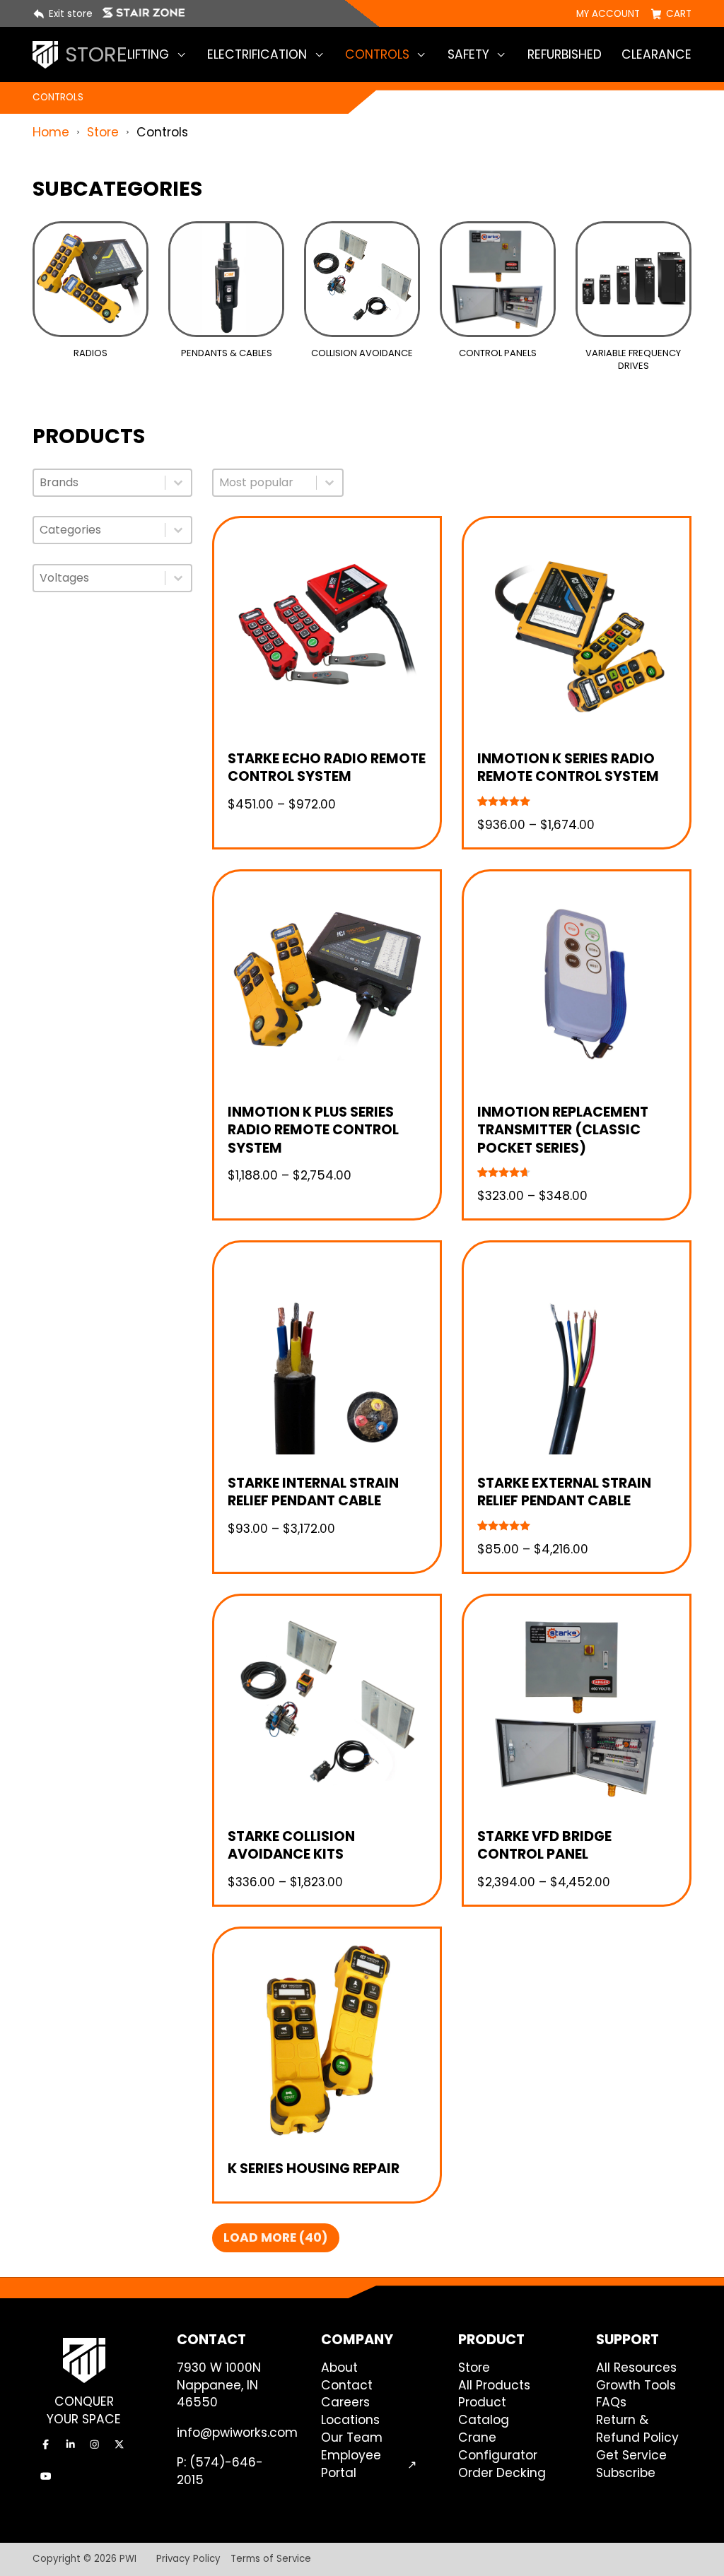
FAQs (611, 2402)
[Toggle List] (178, 483)
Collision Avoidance (362, 353)
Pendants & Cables (227, 353)
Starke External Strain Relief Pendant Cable (564, 1492)
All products (494, 2385)
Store (103, 132)
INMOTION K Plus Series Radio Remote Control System (313, 1130)
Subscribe (626, 2473)
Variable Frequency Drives (633, 359)
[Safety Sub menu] (501, 55)
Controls (377, 54)
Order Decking (502, 2473)
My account (608, 14)
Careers (345, 2402)
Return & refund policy (637, 2429)
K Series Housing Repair (314, 2169)
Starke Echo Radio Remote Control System (327, 768)
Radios (90, 353)
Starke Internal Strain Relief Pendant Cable (313, 1492)
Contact (347, 2385)
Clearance (656, 54)
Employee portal (351, 2464)
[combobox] (99, 483)
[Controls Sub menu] (421, 55)
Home (51, 132)
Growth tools (636, 2385)
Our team (352, 2437)
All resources (636, 2368)
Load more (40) (276, 2237)
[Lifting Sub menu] (181, 55)
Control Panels (498, 353)
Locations (350, 2420)
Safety (468, 54)
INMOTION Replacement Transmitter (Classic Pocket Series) (563, 1130)
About (339, 2368)
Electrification (257, 54)
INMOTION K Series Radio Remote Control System (568, 768)
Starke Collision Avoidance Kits (291, 1846)
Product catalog (484, 2411)
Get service (631, 2455)
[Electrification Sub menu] (319, 55)
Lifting (148, 54)
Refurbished (565, 54)
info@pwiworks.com (237, 2433)
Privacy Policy (188, 2559)
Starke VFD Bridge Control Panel (544, 1846)
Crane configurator (498, 2446)
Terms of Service (271, 2559)
